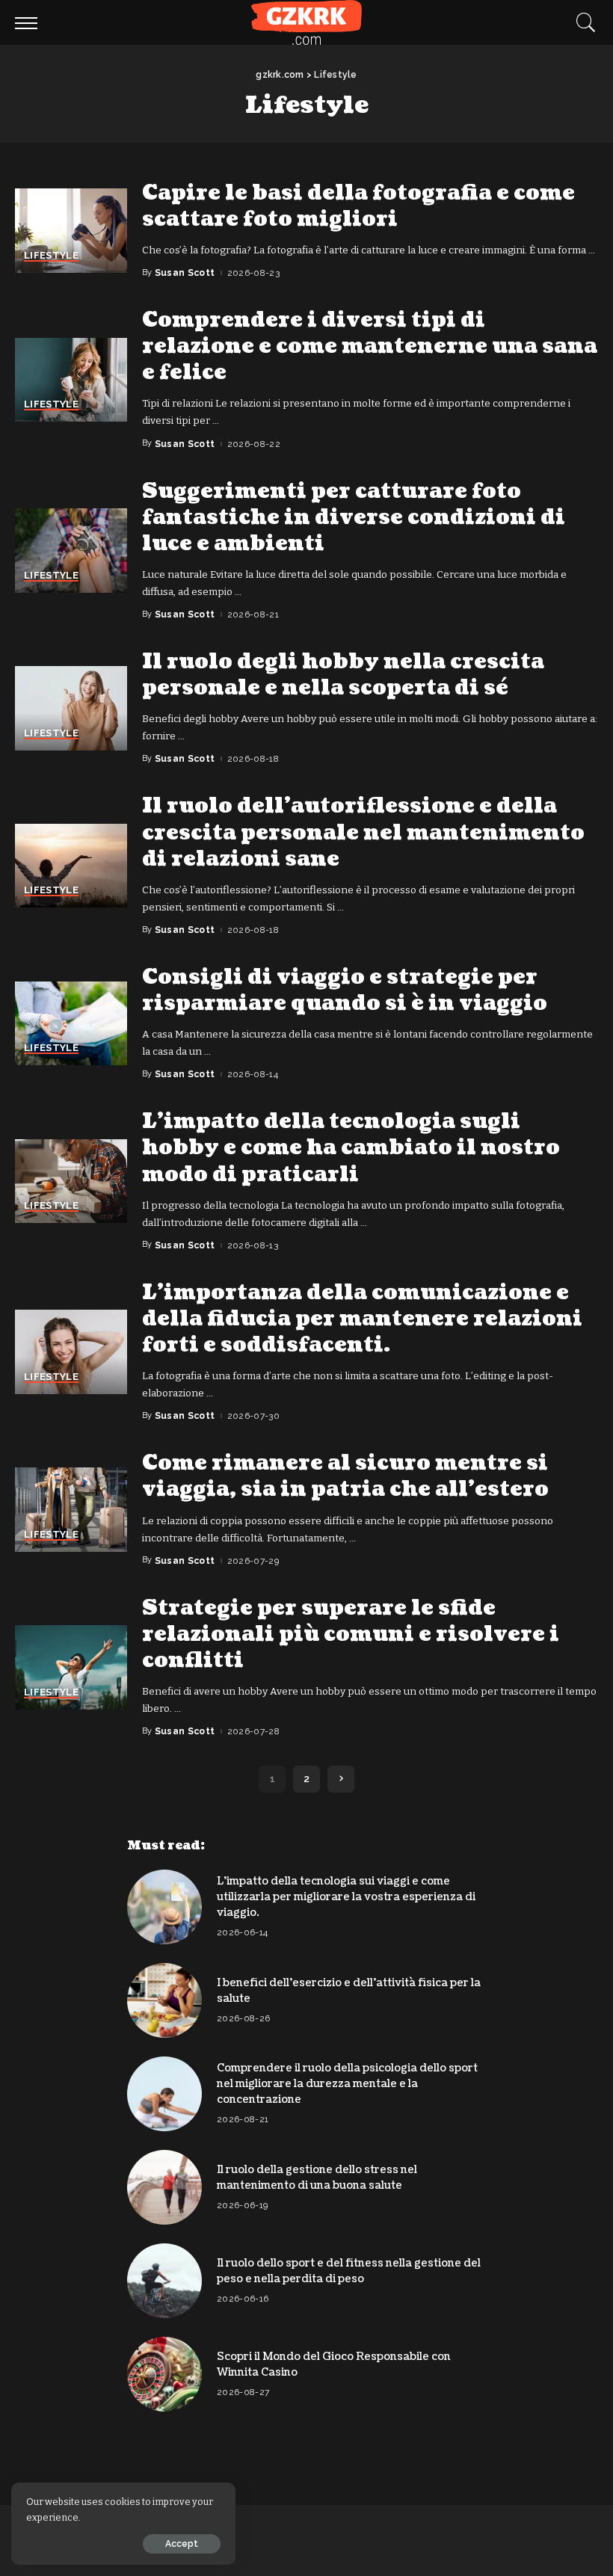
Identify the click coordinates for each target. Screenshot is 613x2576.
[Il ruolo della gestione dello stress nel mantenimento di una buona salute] (164, 2187)
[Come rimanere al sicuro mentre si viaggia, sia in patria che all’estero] (71, 1510)
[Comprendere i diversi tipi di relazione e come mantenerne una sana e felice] (71, 380)
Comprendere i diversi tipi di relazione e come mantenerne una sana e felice (370, 346)
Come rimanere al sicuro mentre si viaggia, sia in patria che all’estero (345, 1476)
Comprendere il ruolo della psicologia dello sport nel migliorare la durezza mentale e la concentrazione (347, 2084)
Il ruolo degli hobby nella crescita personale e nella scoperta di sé (343, 675)
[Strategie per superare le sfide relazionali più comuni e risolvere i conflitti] (71, 1667)
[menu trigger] (30, 22)
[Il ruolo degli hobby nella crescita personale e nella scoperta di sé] (71, 708)
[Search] (582, 22)
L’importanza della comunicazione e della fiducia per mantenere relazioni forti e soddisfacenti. (362, 1319)
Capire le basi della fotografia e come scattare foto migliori (358, 206)
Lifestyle (51, 256)
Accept (182, 2544)
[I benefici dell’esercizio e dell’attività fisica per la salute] (164, 2000)
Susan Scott (185, 273)
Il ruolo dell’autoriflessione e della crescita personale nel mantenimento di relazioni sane (363, 832)
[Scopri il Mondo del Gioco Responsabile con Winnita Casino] (164, 2374)
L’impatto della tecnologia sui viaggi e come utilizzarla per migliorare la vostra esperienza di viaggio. (346, 1897)
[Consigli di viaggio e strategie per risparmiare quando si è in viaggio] (71, 1024)
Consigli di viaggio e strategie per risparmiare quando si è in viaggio (345, 990)
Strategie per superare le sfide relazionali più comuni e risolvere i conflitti (351, 1634)
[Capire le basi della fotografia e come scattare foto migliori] (71, 231)
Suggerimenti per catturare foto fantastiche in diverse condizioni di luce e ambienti (354, 517)
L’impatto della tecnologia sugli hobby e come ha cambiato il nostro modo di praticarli (351, 1147)
